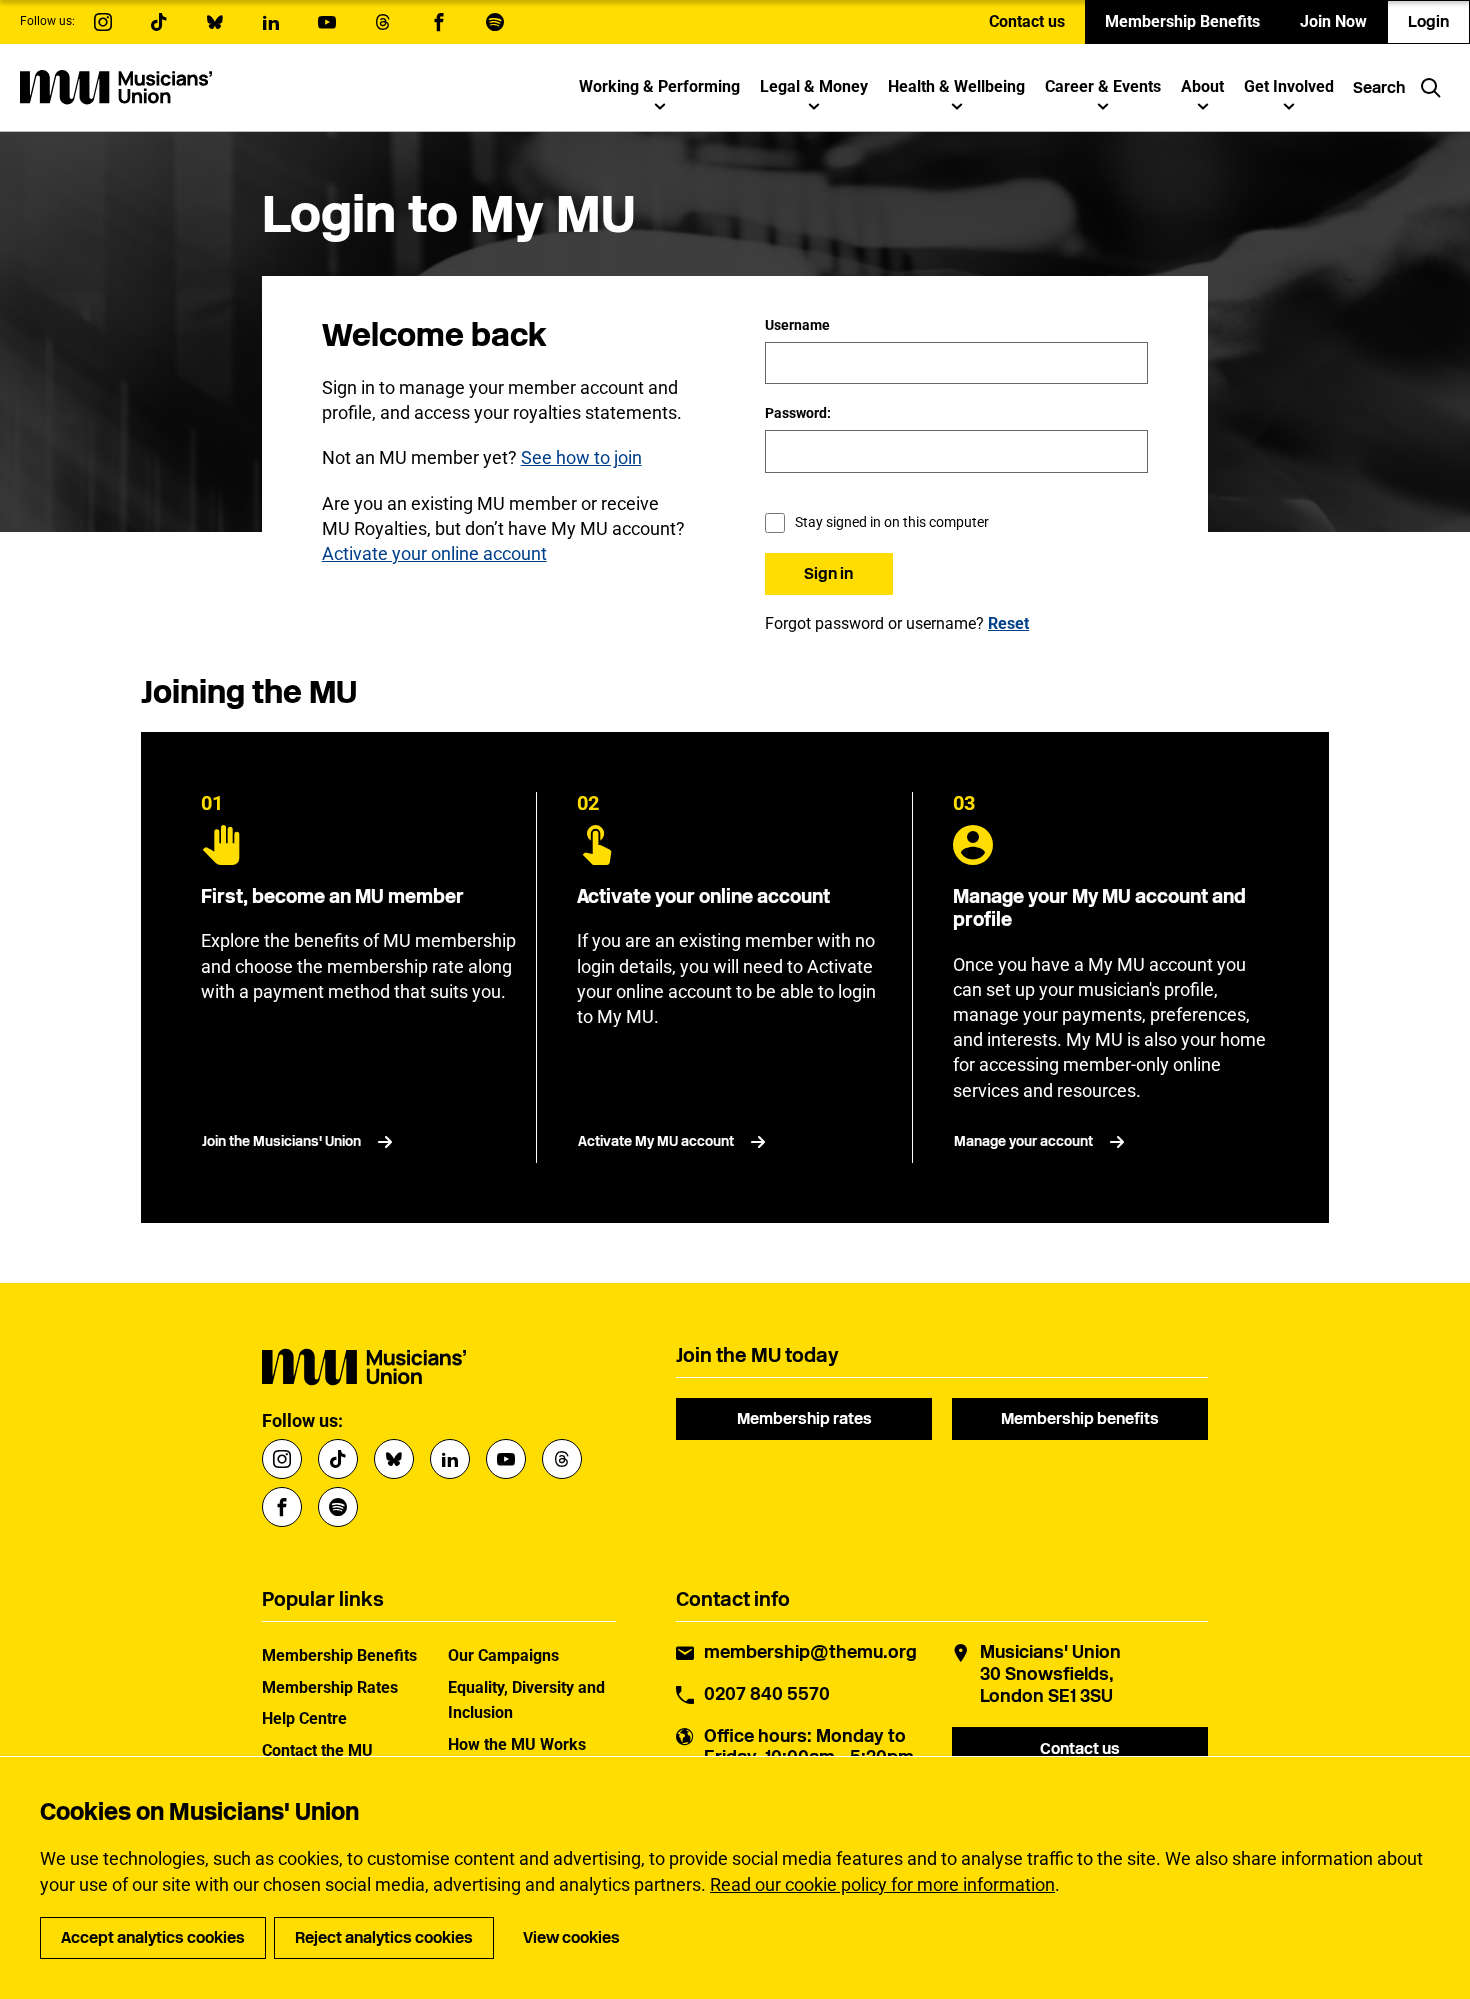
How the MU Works (517, 1744)
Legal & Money (814, 86)
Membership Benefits (1182, 21)
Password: (798, 413)
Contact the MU (317, 1750)
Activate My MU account (656, 1141)
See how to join (581, 457)
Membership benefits (1080, 1418)
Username (797, 325)
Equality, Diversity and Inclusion (526, 1700)
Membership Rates (330, 1687)
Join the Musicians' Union (281, 1141)
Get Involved (1289, 86)
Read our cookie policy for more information (882, 1884)
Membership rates (804, 1418)
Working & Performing (659, 86)
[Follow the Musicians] (103, 22)
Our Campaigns (503, 1655)
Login (1428, 21)
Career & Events (1103, 86)
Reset (1008, 623)
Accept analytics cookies (153, 1937)
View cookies (571, 1937)
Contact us (1027, 21)
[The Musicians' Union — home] (116, 87)
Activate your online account (434, 553)
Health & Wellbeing (956, 86)
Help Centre (304, 1718)
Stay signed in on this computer (892, 522)
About (1202, 86)
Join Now (1333, 21)
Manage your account (1023, 1141)
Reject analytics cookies (384, 1937)
